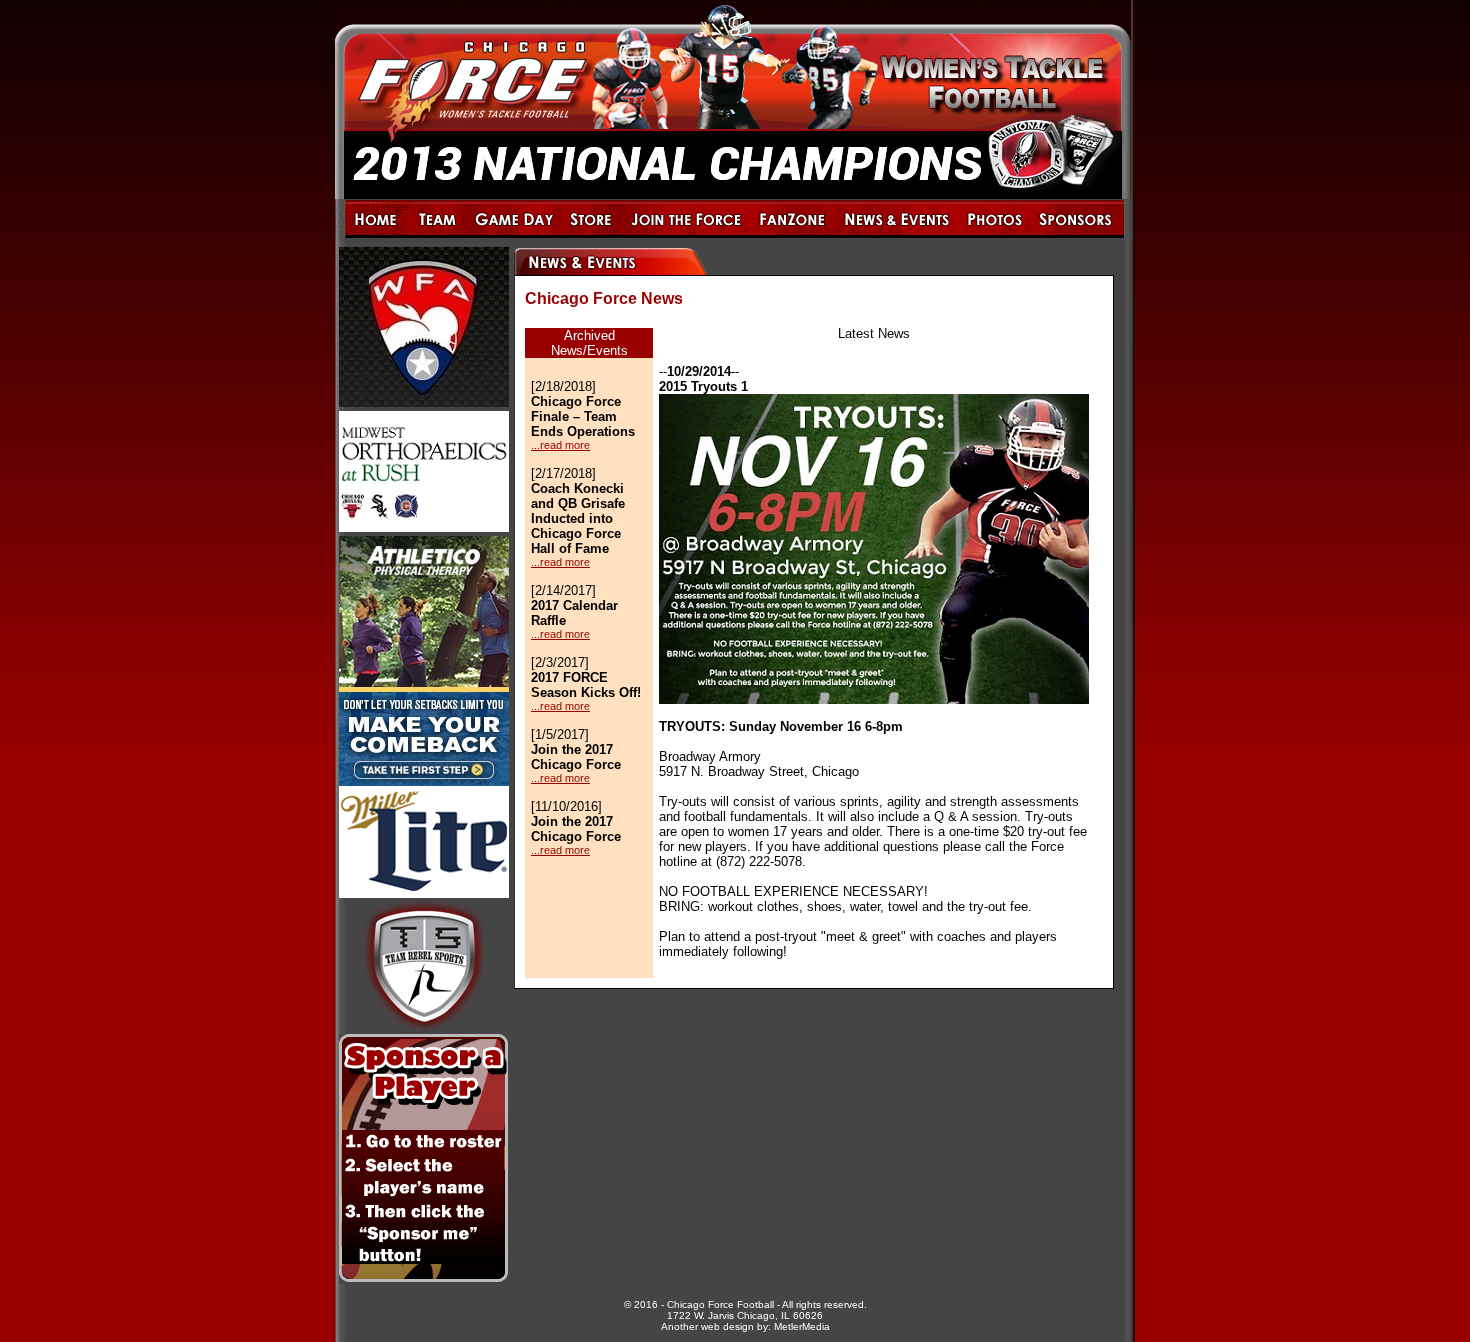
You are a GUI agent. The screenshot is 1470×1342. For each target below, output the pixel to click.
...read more (560, 445)
